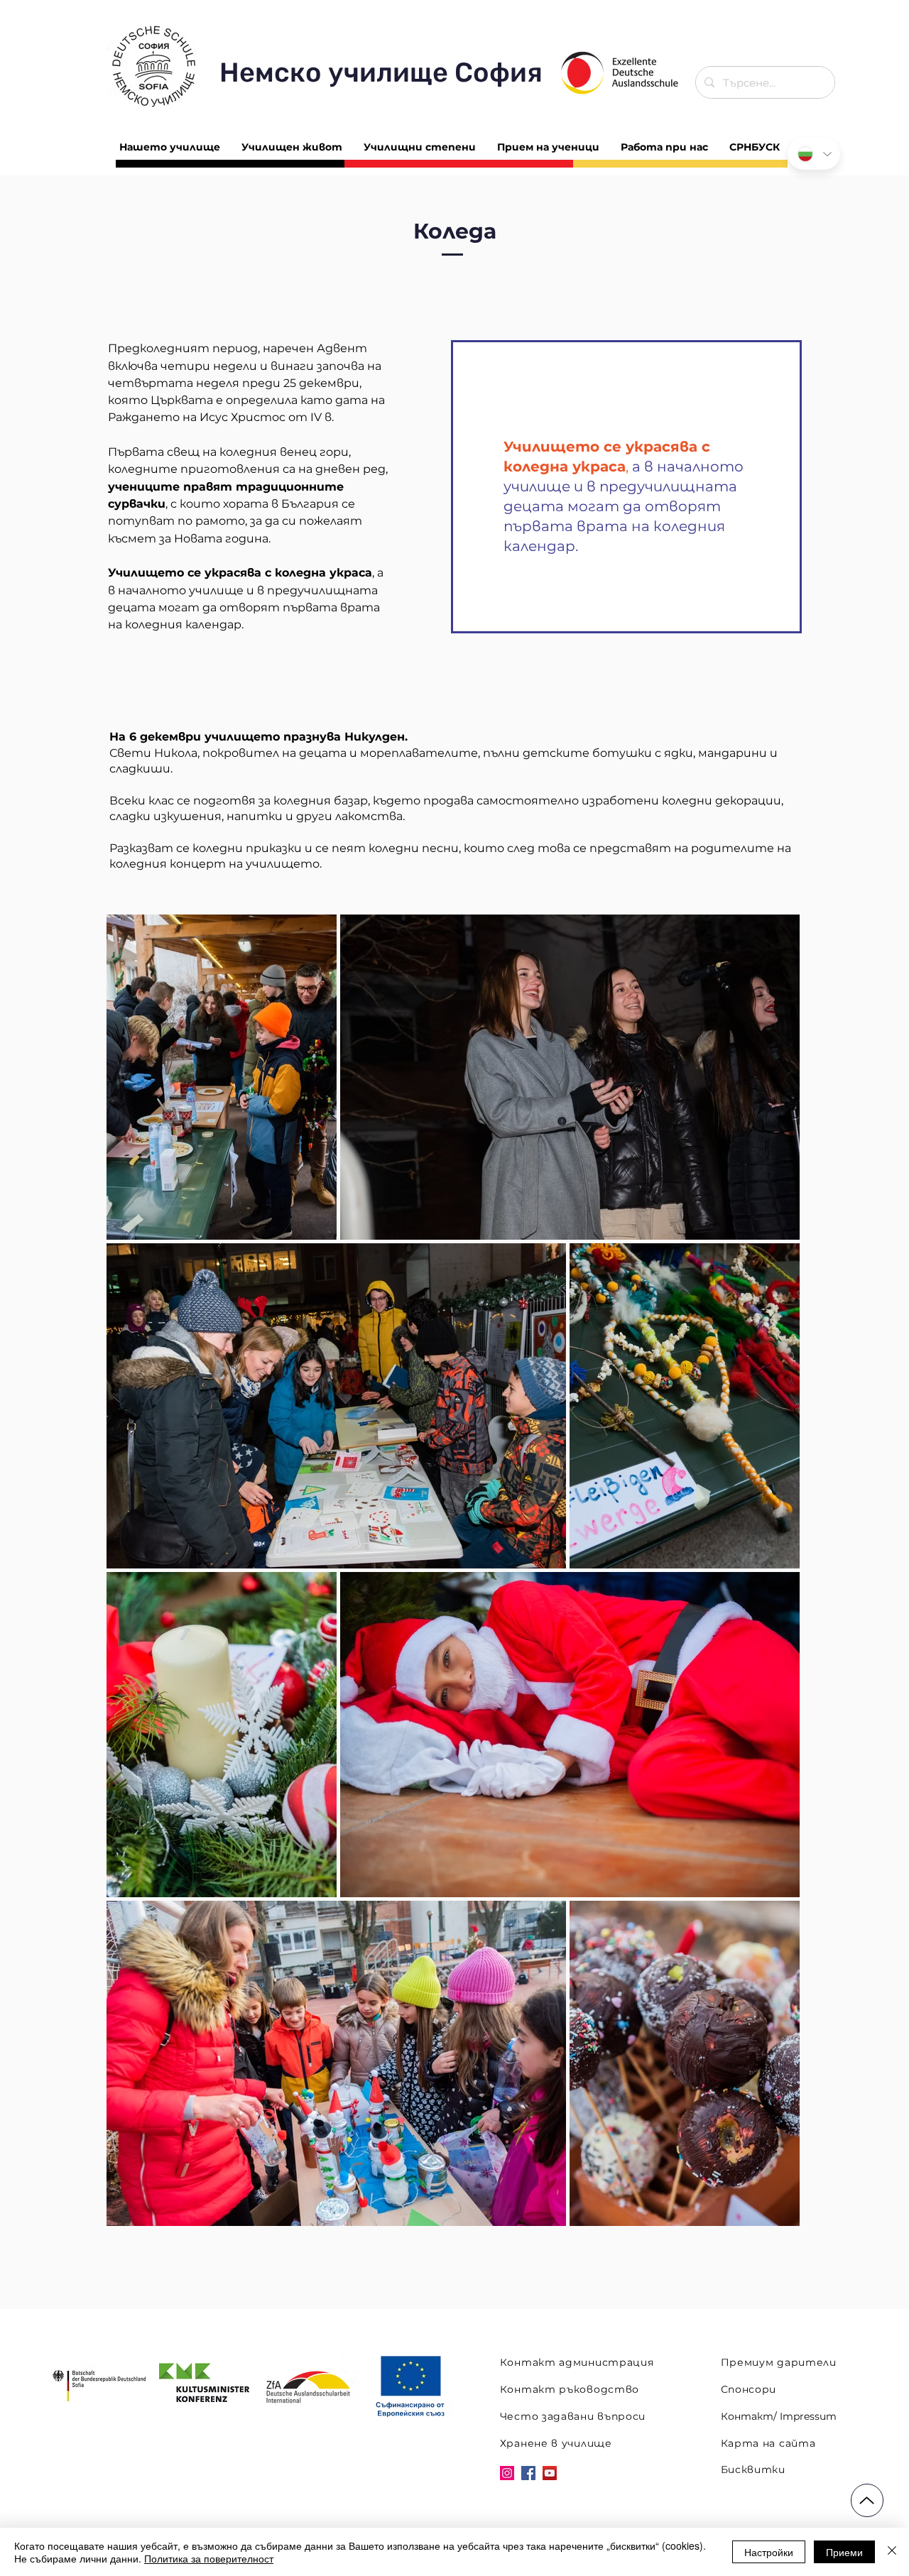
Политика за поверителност (209, 2558)
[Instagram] (507, 2473)
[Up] (867, 2500)
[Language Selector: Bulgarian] (814, 154)
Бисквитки (753, 2469)
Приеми (844, 2552)
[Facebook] (528, 2473)
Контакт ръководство (570, 2389)
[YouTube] (550, 2473)
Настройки (769, 2552)
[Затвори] (892, 2552)
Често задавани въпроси (573, 2416)
